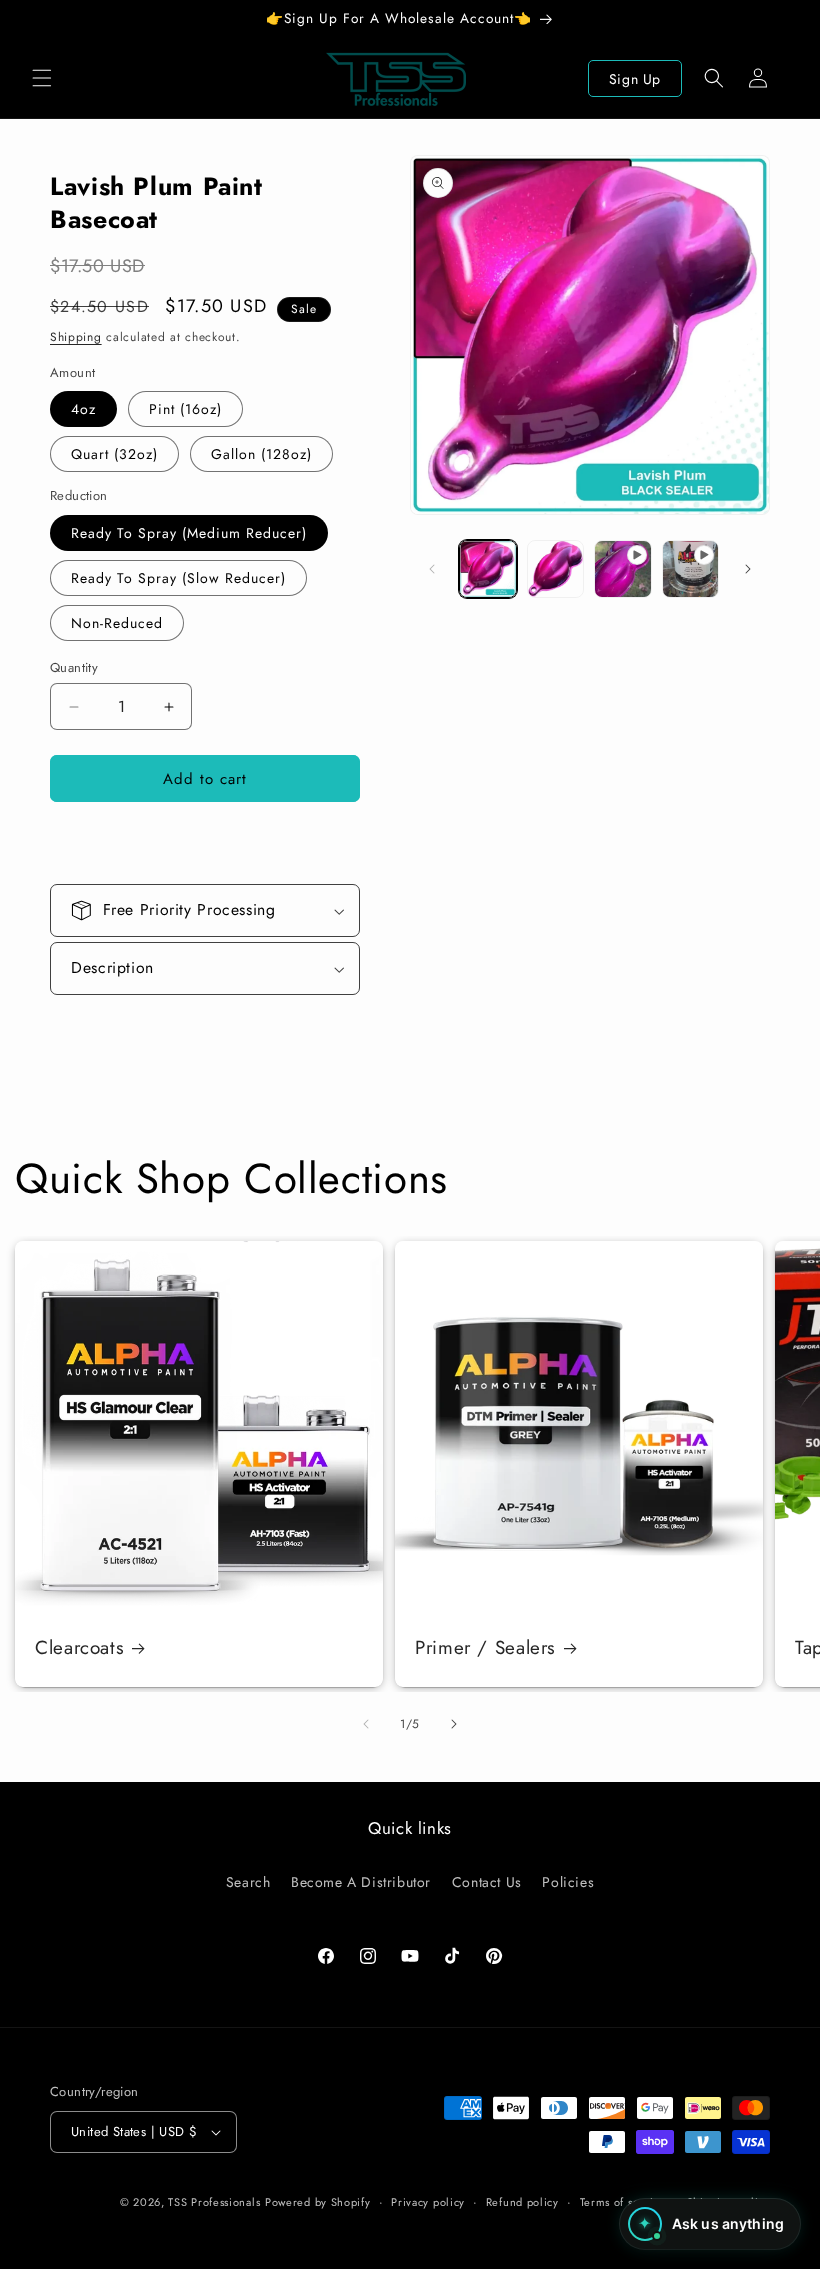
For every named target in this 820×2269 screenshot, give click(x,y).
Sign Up (635, 79)
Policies (568, 1882)
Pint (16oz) (185, 409)
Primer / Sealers (485, 1648)
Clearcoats (79, 1648)
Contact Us (487, 1882)
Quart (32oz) (114, 454)
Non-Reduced (117, 623)
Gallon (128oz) (261, 454)
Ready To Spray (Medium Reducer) (189, 533)
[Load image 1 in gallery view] (488, 569)
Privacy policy (428, 2202)
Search (248, 1882)
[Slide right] (748, 569)
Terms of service (623, 2202)
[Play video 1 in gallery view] (623, 569)
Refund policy (522, 2202)
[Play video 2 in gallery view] (691, 569)
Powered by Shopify (318, 2202)
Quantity (74, 667)
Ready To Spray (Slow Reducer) (178, 578)
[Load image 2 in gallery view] (556, 569)
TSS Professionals (214, 2202)
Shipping (76, 337)
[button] (42, 78)
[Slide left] (432, 569)
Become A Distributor (361, 1882)
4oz (83, 409)
